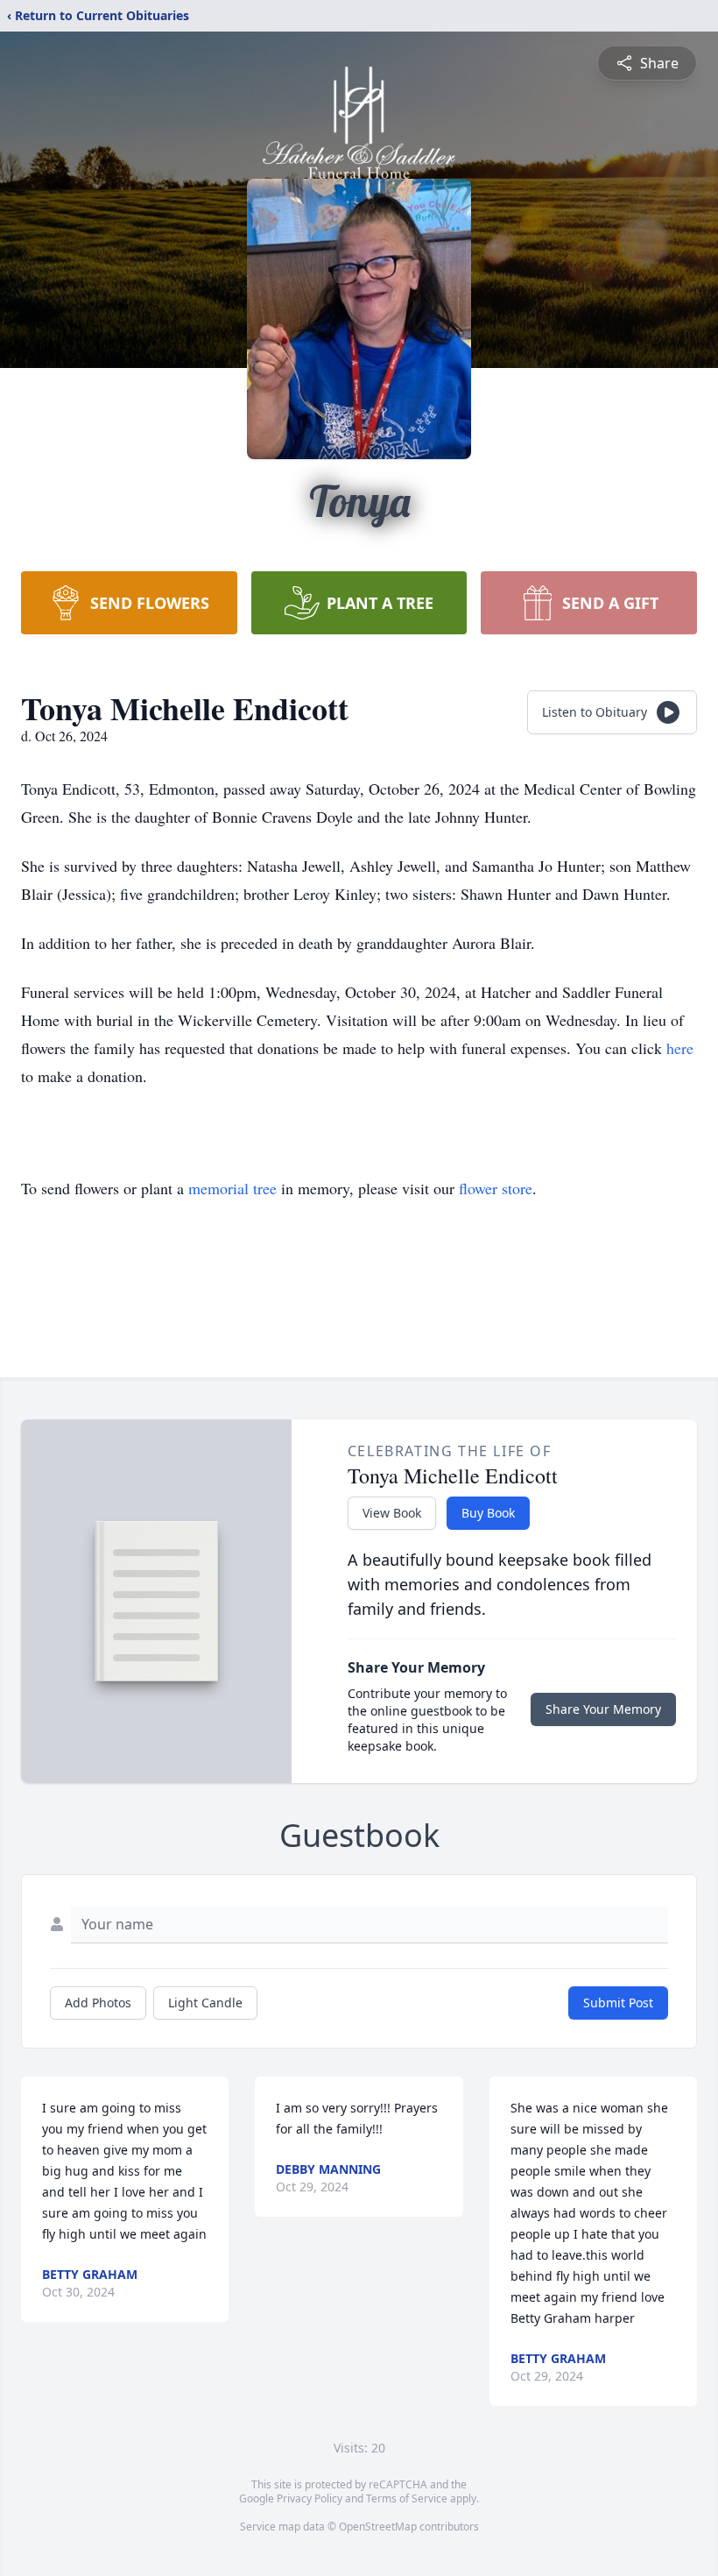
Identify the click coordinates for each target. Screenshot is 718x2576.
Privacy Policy (310, 2498)
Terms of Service (407, 2498)
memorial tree (232, 1188)
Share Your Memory (603, 1709)
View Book (392, 1513)
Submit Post (618, 2003)
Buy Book (488, 1513)
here (680, 1048)
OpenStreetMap (378, 2526)
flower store (496, 1188)
